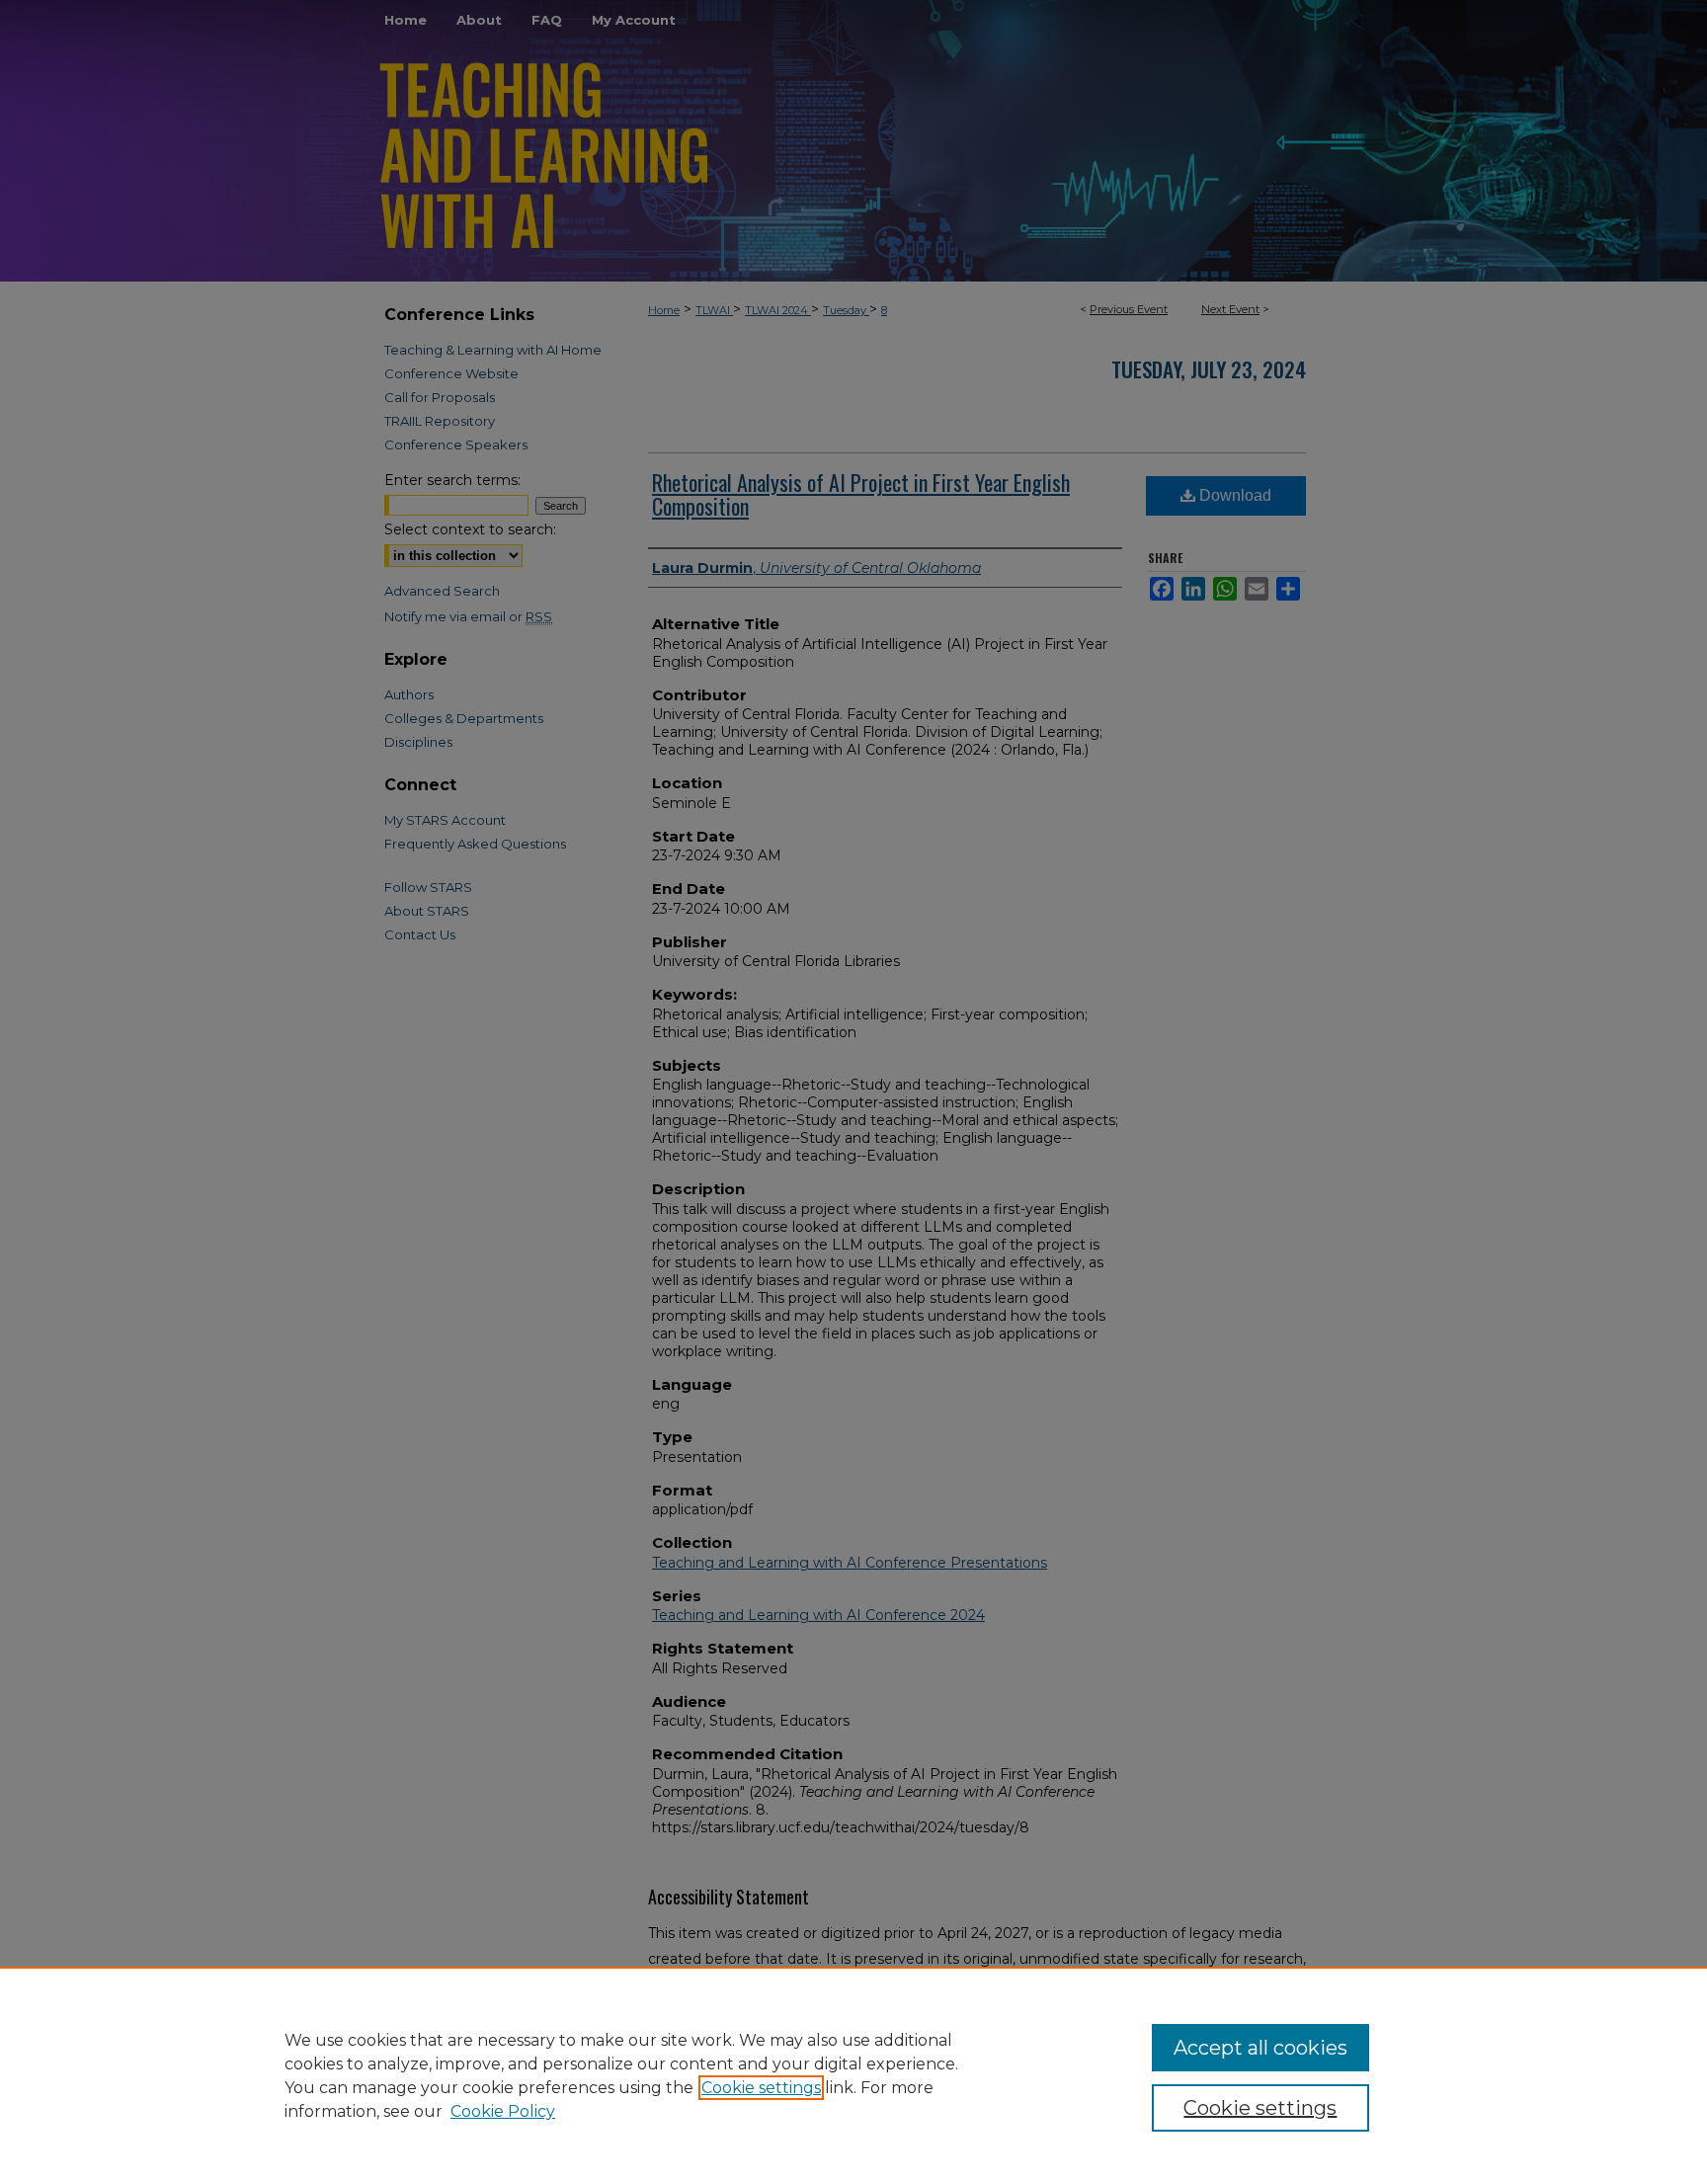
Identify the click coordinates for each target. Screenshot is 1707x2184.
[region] (853, 2075)
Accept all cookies (1260, 2048)
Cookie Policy (503, 2111)
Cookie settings (761, 2088)
